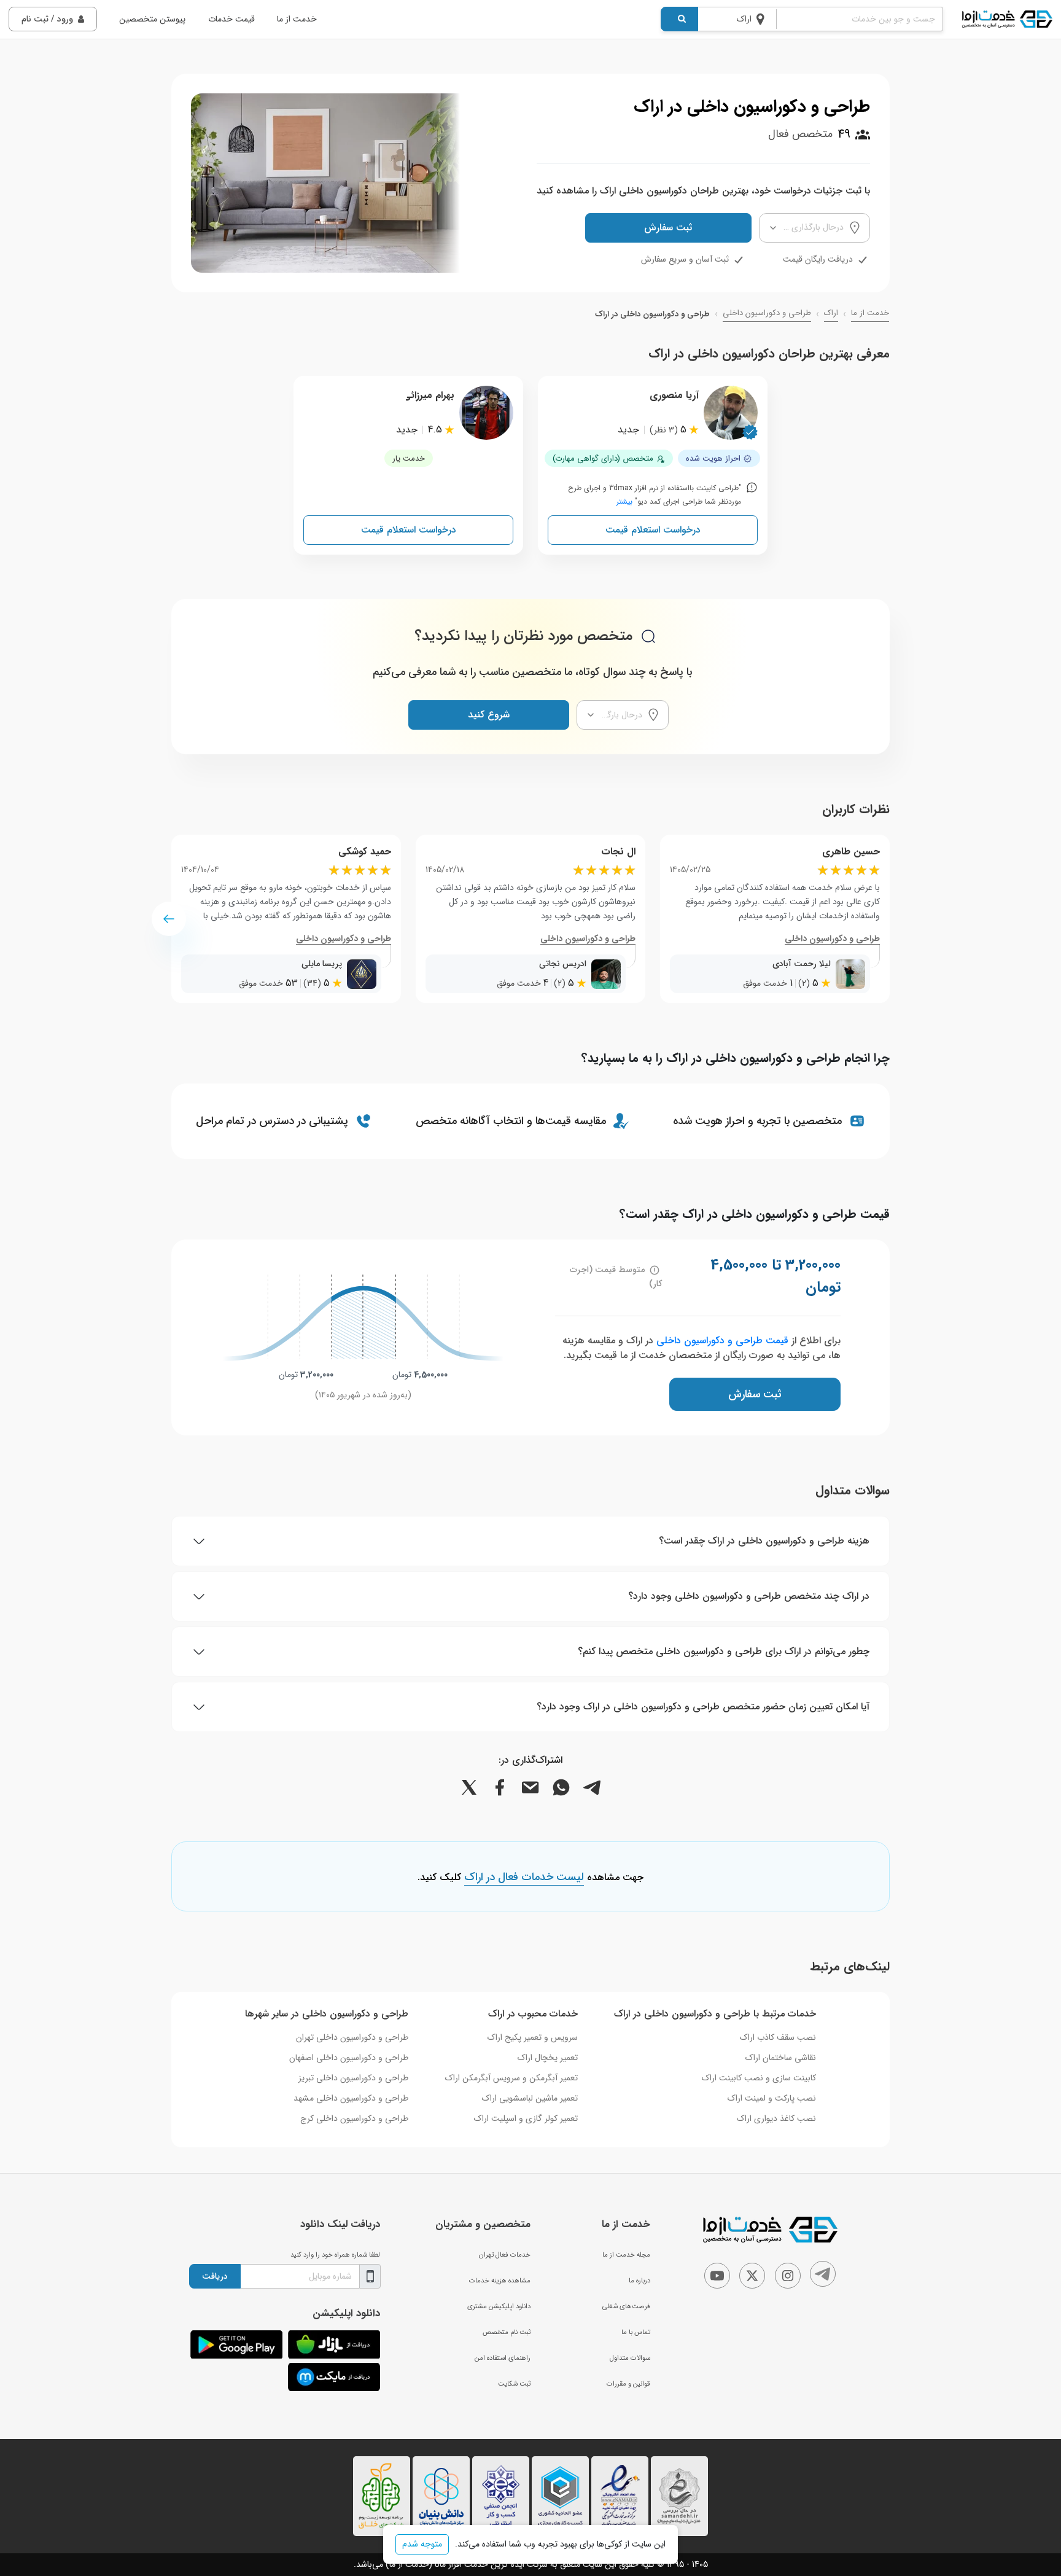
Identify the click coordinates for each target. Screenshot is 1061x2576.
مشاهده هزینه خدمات (500, 2281)
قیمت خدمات (231, 19)
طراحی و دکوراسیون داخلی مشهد (351, 2098)
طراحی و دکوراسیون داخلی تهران (352, 2037)
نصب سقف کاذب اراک (778, 2037)
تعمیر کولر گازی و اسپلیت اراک (526, 2118)
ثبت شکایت (514, 2384)
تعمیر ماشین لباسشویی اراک (530, 2098)
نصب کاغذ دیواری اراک (776, 2118)
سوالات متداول (630, 2358)
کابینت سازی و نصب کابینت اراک (759, 2078)
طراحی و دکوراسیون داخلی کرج (354, 2118)
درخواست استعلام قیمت (653, 530)
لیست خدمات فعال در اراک (524, 1878)
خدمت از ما (297, 19)
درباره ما (639, 2281)
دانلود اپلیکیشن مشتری (499, 2306)
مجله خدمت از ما (626, 2255)
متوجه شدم (422, 2544)
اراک (831, 313)
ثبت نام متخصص (507, 2332)
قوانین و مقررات (628, 2384)
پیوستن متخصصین (152, 19)
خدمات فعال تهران (505, 2255)
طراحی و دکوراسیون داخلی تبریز (353, 2078)
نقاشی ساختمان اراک (781, 2058)
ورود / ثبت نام (47, 19)
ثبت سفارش (668, 228)
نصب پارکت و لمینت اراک (772, 2098)
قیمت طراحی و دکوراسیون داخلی (722, 1341)
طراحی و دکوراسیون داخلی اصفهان (349, 2058)
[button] (169, 919)
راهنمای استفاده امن (503, 2358)
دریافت (215, 2276)
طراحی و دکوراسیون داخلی (767, 313)
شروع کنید (489, 715)
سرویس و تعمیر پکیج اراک (533, 2037)
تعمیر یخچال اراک (548, 2058)
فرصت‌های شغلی (626, 2306)
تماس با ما (636, 2332)
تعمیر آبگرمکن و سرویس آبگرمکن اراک (511, 2078)
